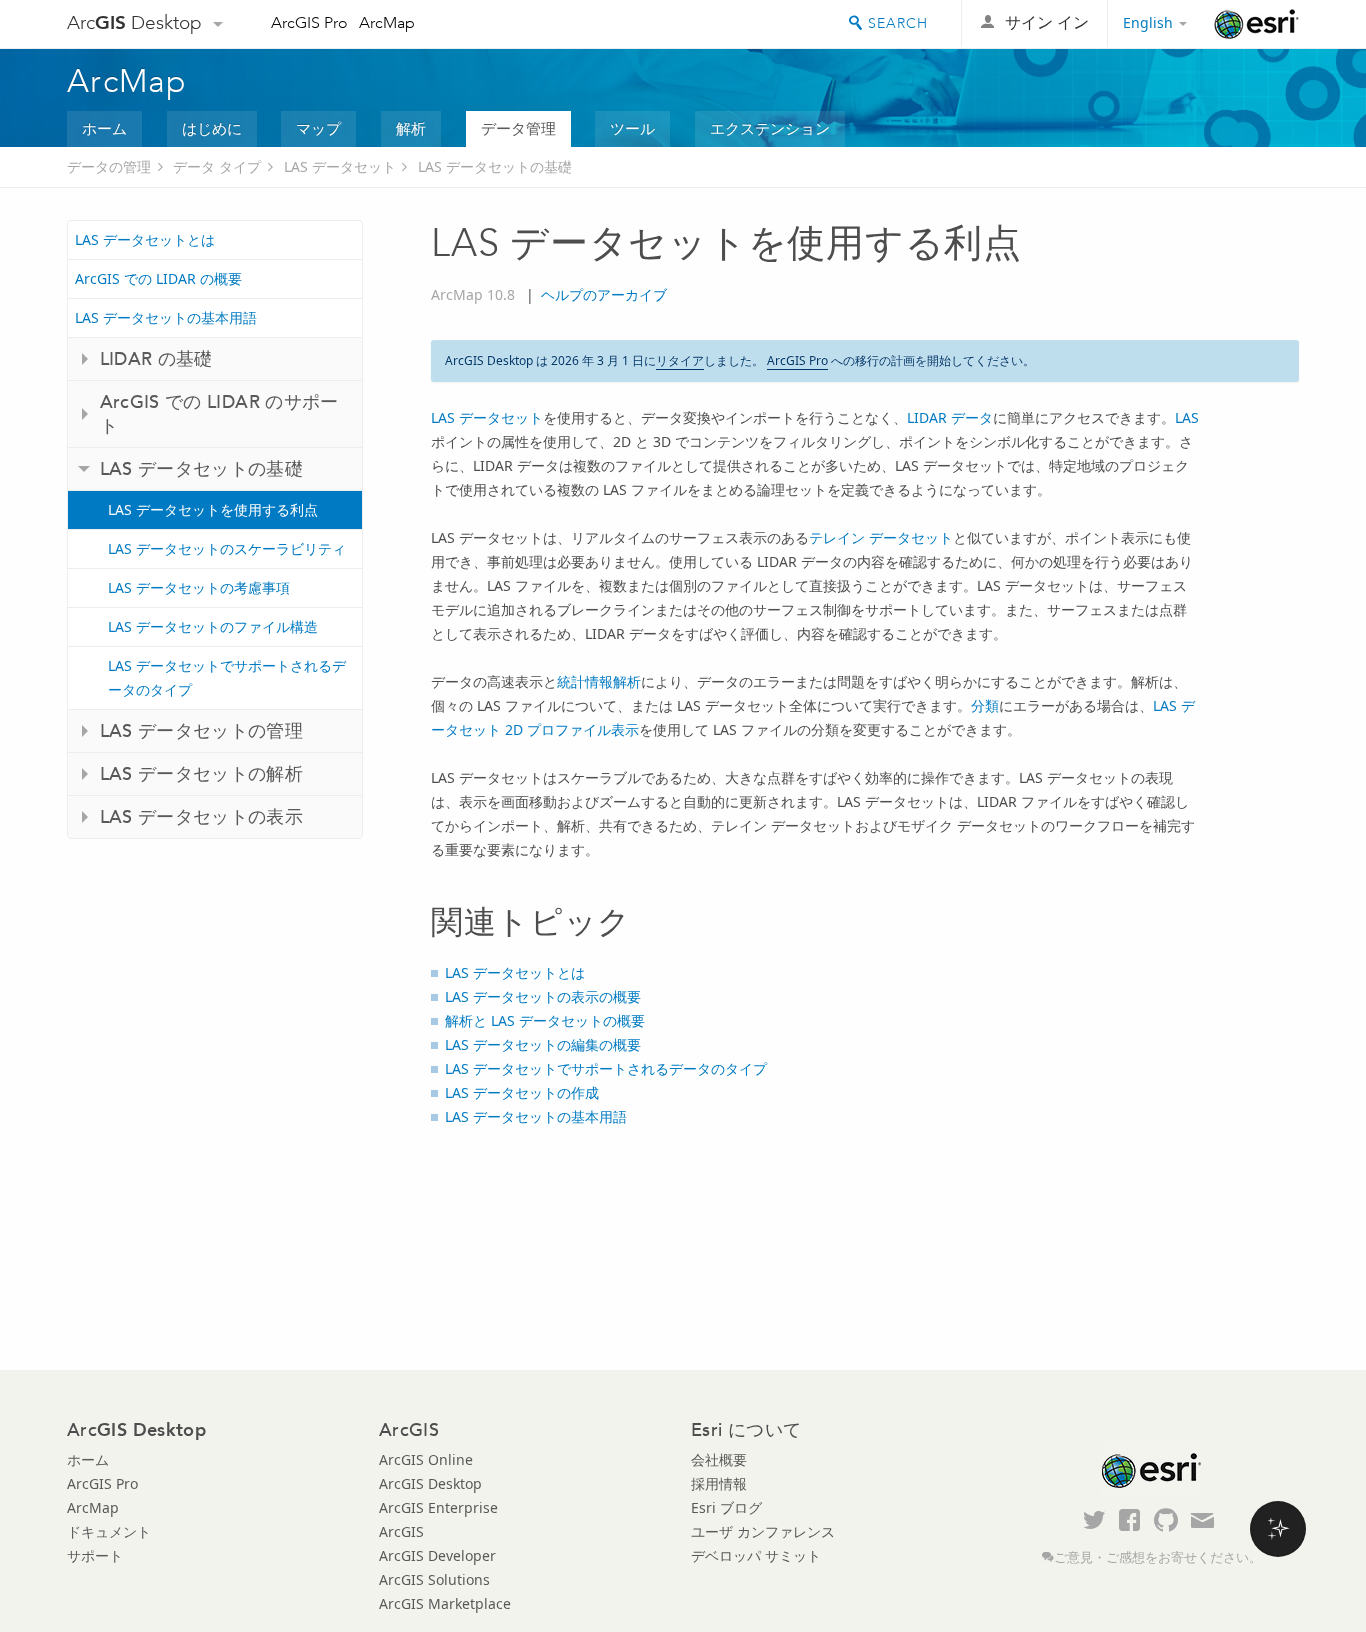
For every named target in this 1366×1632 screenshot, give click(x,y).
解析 (411, 128)
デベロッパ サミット (756, 1555)
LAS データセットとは (145, 239)
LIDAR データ (950, 417)
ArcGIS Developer (437, 1555)
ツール (632, 128)
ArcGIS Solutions (434, 1579)
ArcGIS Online (426, 1459)
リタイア (680, 360)
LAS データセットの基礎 (495, 166)
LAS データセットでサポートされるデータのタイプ (227, 677)
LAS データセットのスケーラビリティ (227, 548)
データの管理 (109, 166)
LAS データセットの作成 (522, 1092)
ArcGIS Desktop (430, 1483)
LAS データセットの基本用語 (166, 317)
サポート (95, 1555)
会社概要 (719, 1459)
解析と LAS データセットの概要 (545, 1020)
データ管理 (518, 128)
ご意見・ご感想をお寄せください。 (1158, 1557)
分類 (985, 705)
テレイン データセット (881, 537)
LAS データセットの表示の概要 (543, 996)
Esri (1256, 24)
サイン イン (1047, 22)
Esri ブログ (726, 1507)
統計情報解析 (599, 681)
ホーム (104, 128)
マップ (318, 128)
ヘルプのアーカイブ (604, 294)
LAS (1187, 417)
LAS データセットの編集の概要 (543, 1044)
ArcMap (387, 22)
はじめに (212, 128)
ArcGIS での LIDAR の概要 (158, 278)
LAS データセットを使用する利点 (213, 509)
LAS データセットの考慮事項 (199, 587)
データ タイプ (217, 166)
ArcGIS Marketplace (445, 1603)
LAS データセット (340, 166)
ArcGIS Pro (309, 22)
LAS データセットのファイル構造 (213, 626)
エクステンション (770, 128)
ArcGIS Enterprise (438, 1507)
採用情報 (719, 1483)
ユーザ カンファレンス (763, 1531)
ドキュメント (109, 1531)
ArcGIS (401, 1531)
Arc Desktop (134, 22)
